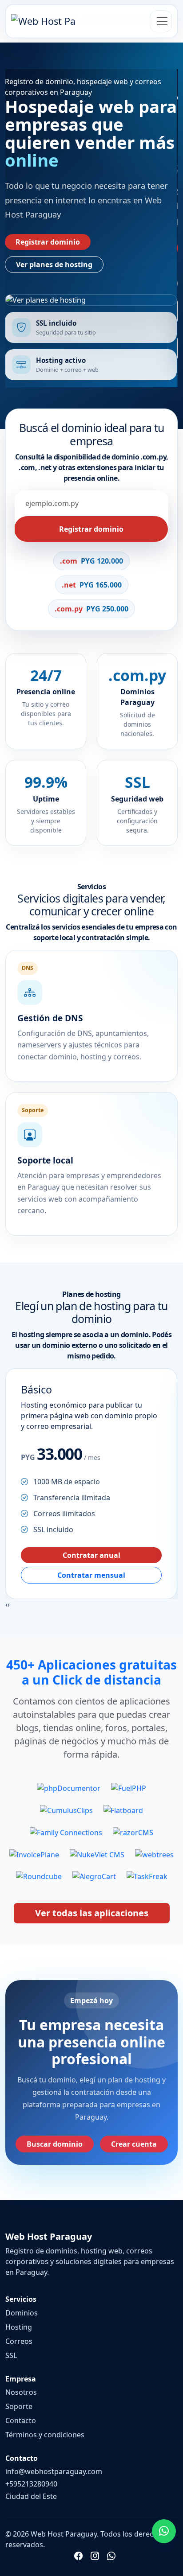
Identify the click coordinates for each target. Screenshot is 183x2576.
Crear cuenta (134, 2144)
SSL (11, 2355)
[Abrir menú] (161, 21)
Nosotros (21, 2392)
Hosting (19, 2327)
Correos (19, 2341)
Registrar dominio (48, 242)
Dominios (22, 2313)
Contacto (21, 2420)
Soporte (19, 2406)
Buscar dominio (55, 2144)
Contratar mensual (91, 1575)
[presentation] (6, 1604)
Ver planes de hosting (54, 265)
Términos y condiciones (45, 2435)
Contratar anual (91, 1555)
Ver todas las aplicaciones (92, 1913)
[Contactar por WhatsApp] (164, 2531)
